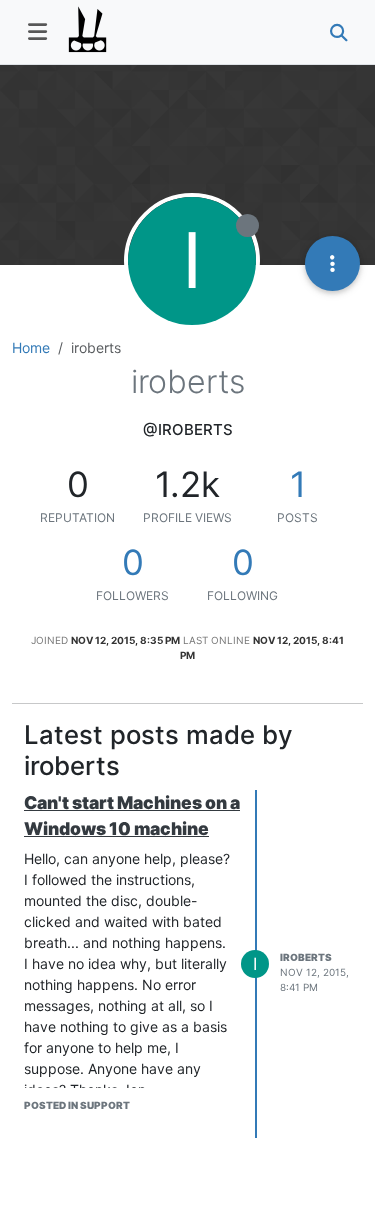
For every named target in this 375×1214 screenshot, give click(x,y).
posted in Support (77, 1105)
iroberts (306, 957)
